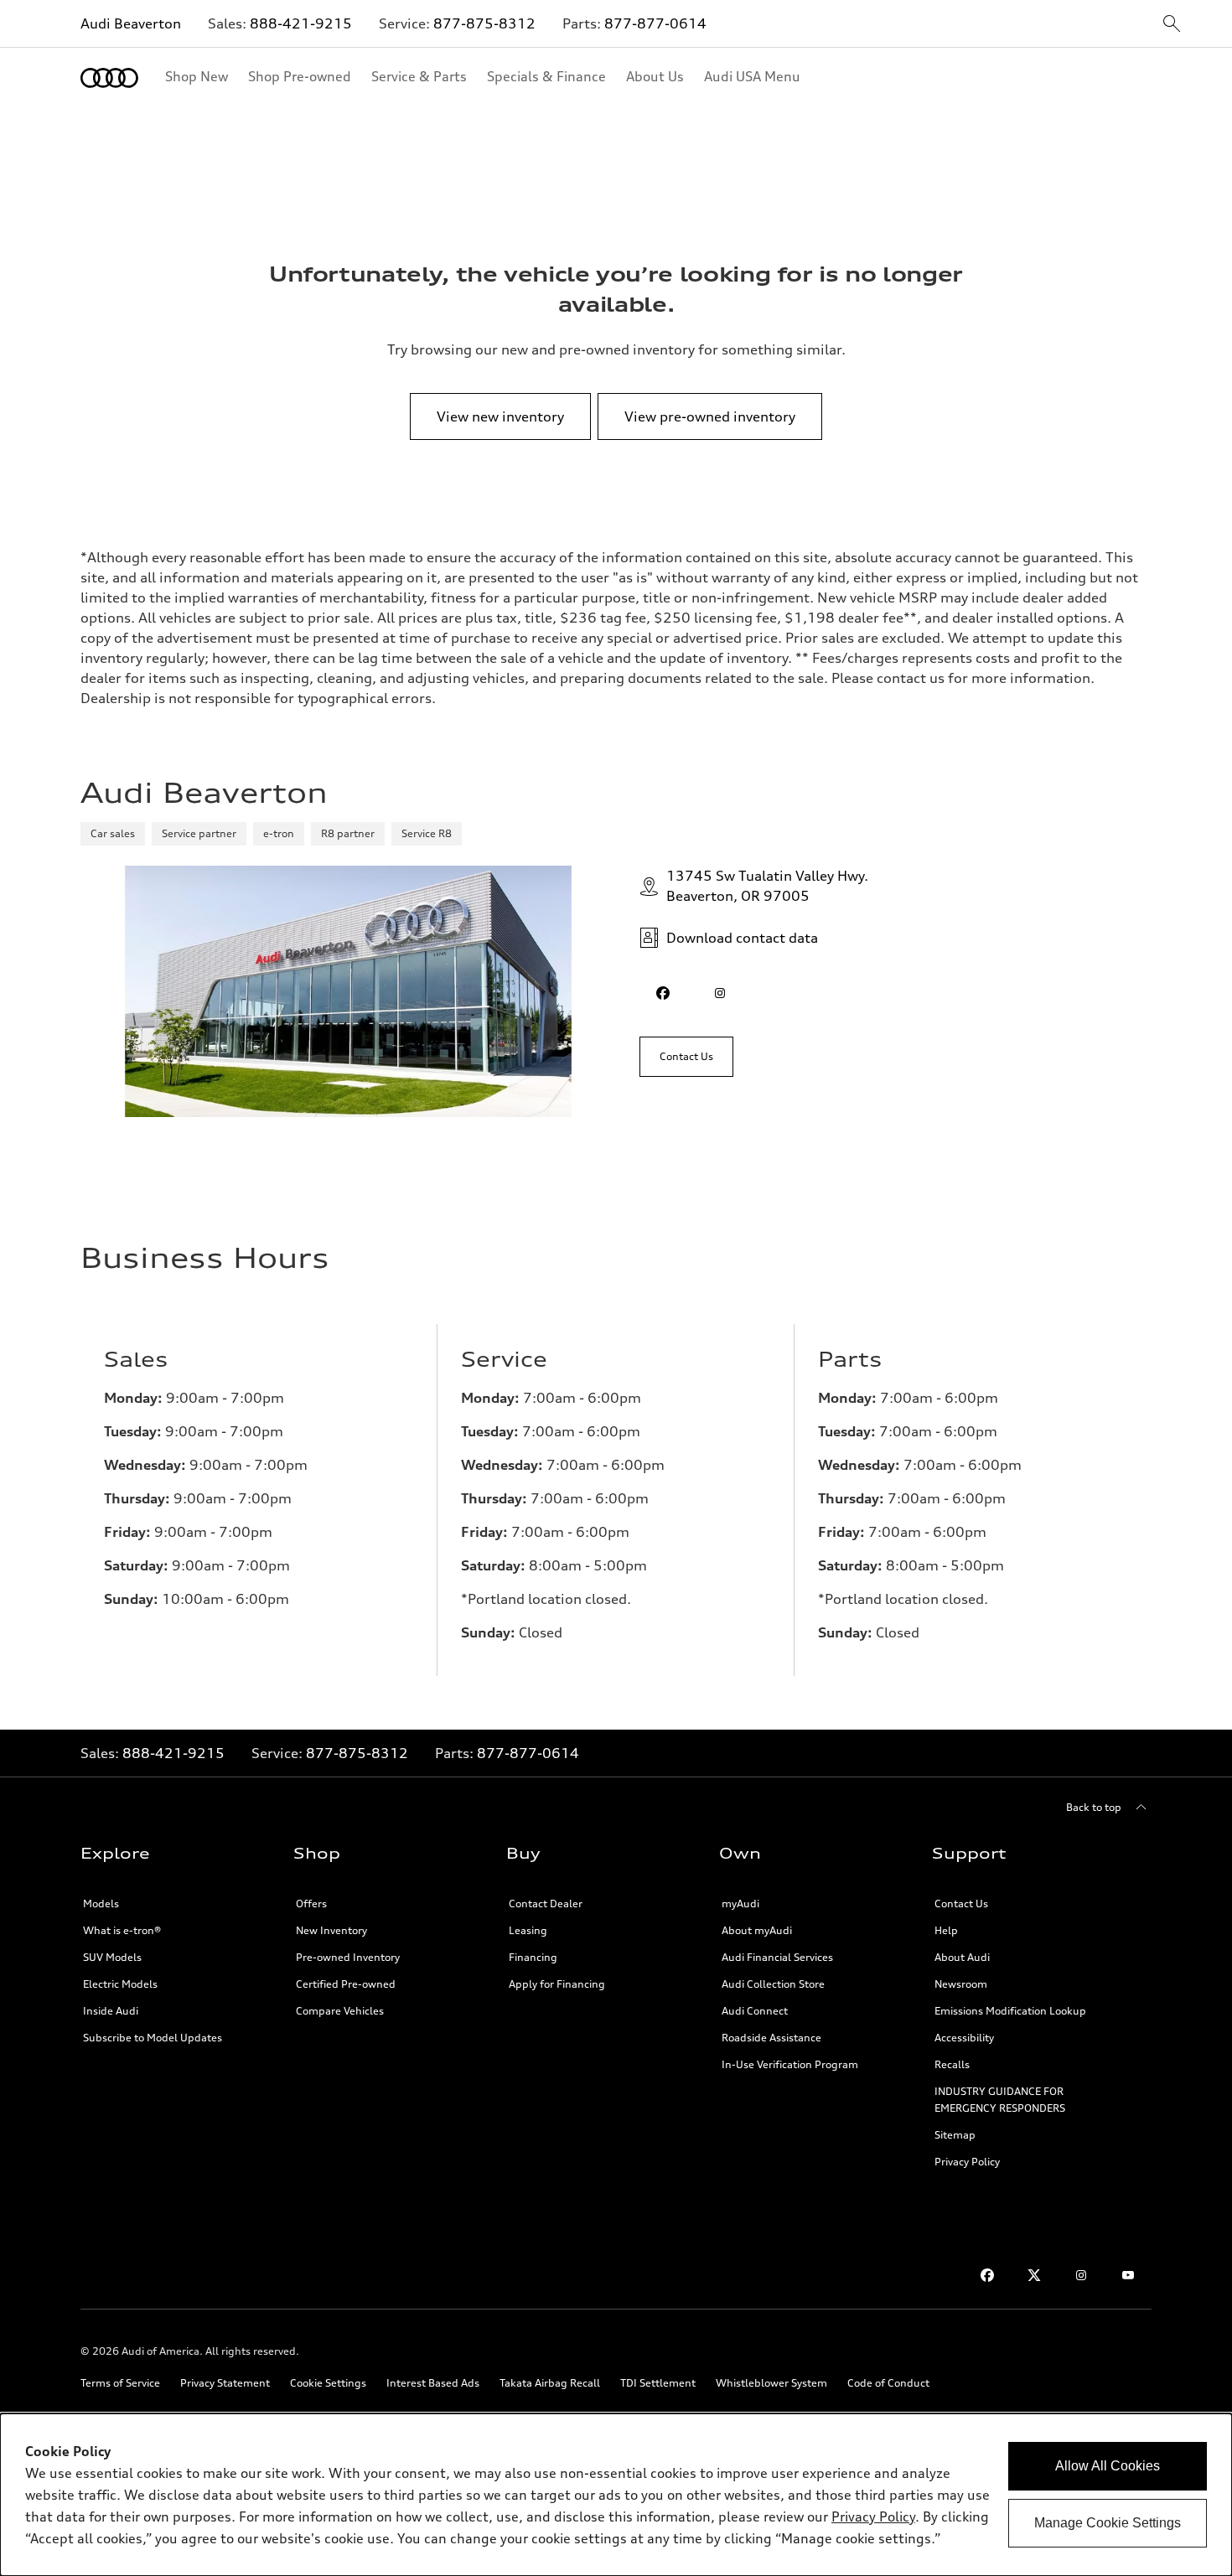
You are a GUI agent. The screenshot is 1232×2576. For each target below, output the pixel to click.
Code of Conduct (888, 2383)
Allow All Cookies (1108, 2466)
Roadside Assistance (771, 2038)
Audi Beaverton (131, 23)
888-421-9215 (301, 23)
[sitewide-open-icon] (1172, 25)
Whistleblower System (771, 2383)
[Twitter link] (1034, 2275)
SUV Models (112, 1957)
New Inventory (331, 1930)
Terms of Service (120, 2383)
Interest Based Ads (433, 2383)
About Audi (962, 1957)
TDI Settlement (658, 2383)
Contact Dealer (546, 1904)
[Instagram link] (1081, 2275)
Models (101, 1904)
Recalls (952, 2064)
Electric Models (120, 1984)
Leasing (528, 1930)
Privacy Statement (225, 2383)
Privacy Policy (967, 2162)
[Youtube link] (1128, 2275)
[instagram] (720, 993)
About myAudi (757, 1930)
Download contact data (742, 938)
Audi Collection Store (773, 1984)
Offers (311, 1904)
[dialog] (616, 2495)
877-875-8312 (484, 23)
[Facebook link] (987, 2275)
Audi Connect (755, 2011)
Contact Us (961, 1904)
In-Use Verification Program (790, 2064)
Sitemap (955, 2135)
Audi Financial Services (777, 1957)
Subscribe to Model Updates (153, 2038)
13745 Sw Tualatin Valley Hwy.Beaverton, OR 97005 (767, 886)
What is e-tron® (122, 1930)
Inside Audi (111, 2011)
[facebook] (663, 993)
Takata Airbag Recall (550, 2383)
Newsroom (961, 1984)
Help (946, 1930)
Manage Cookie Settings (1108, 2523)
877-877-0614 (655, 23)
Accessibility (964, 2038)
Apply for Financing (557, 1984)
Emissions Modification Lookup (1010, 2011)
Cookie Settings (328, 2383)
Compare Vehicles (340, 2011)
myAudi (740, 1904)
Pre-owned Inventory (348, 1957)
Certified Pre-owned (346, 1984)
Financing (533, 1957)
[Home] (109, 78)
